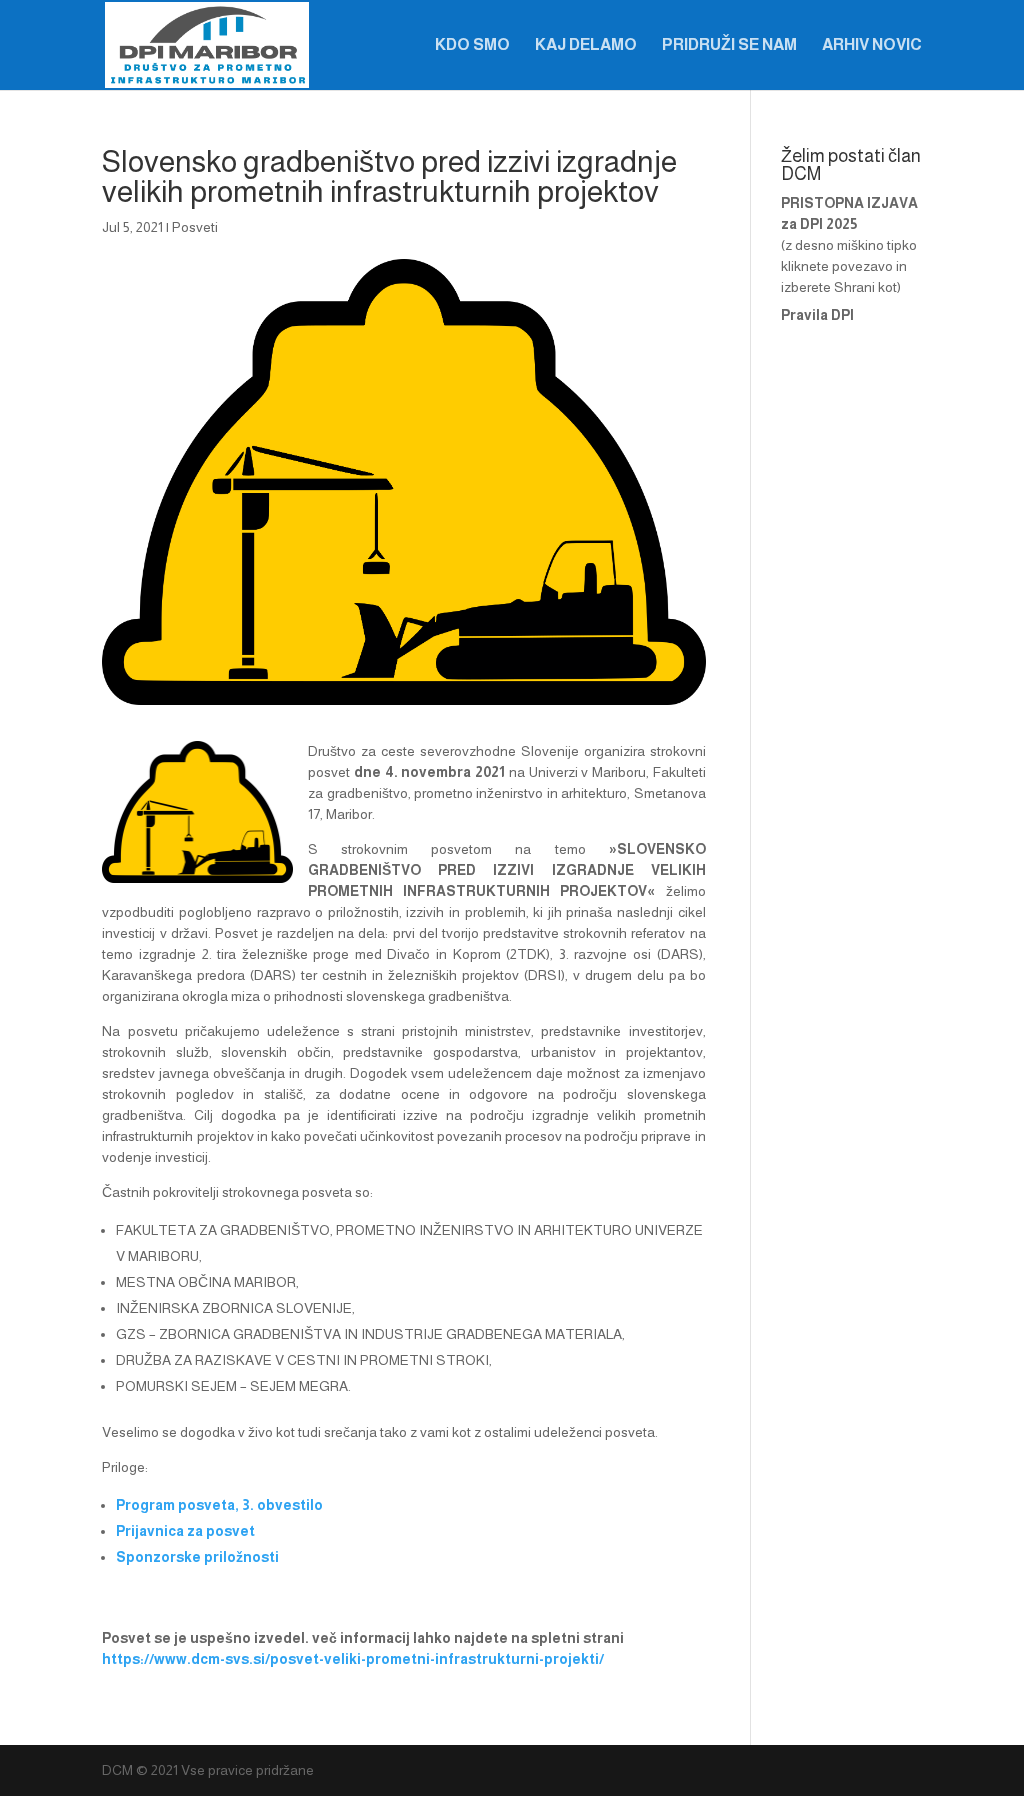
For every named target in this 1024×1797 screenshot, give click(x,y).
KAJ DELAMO (586, 45)
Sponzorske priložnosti (197, 1557)
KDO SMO (472, 45)
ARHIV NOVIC (872, 45)
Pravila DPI (817, 315)
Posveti (195, 227)
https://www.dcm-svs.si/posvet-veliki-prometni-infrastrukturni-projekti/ (353, 1659)
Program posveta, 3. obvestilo (219, 1505)
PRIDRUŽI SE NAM (729, 45)
